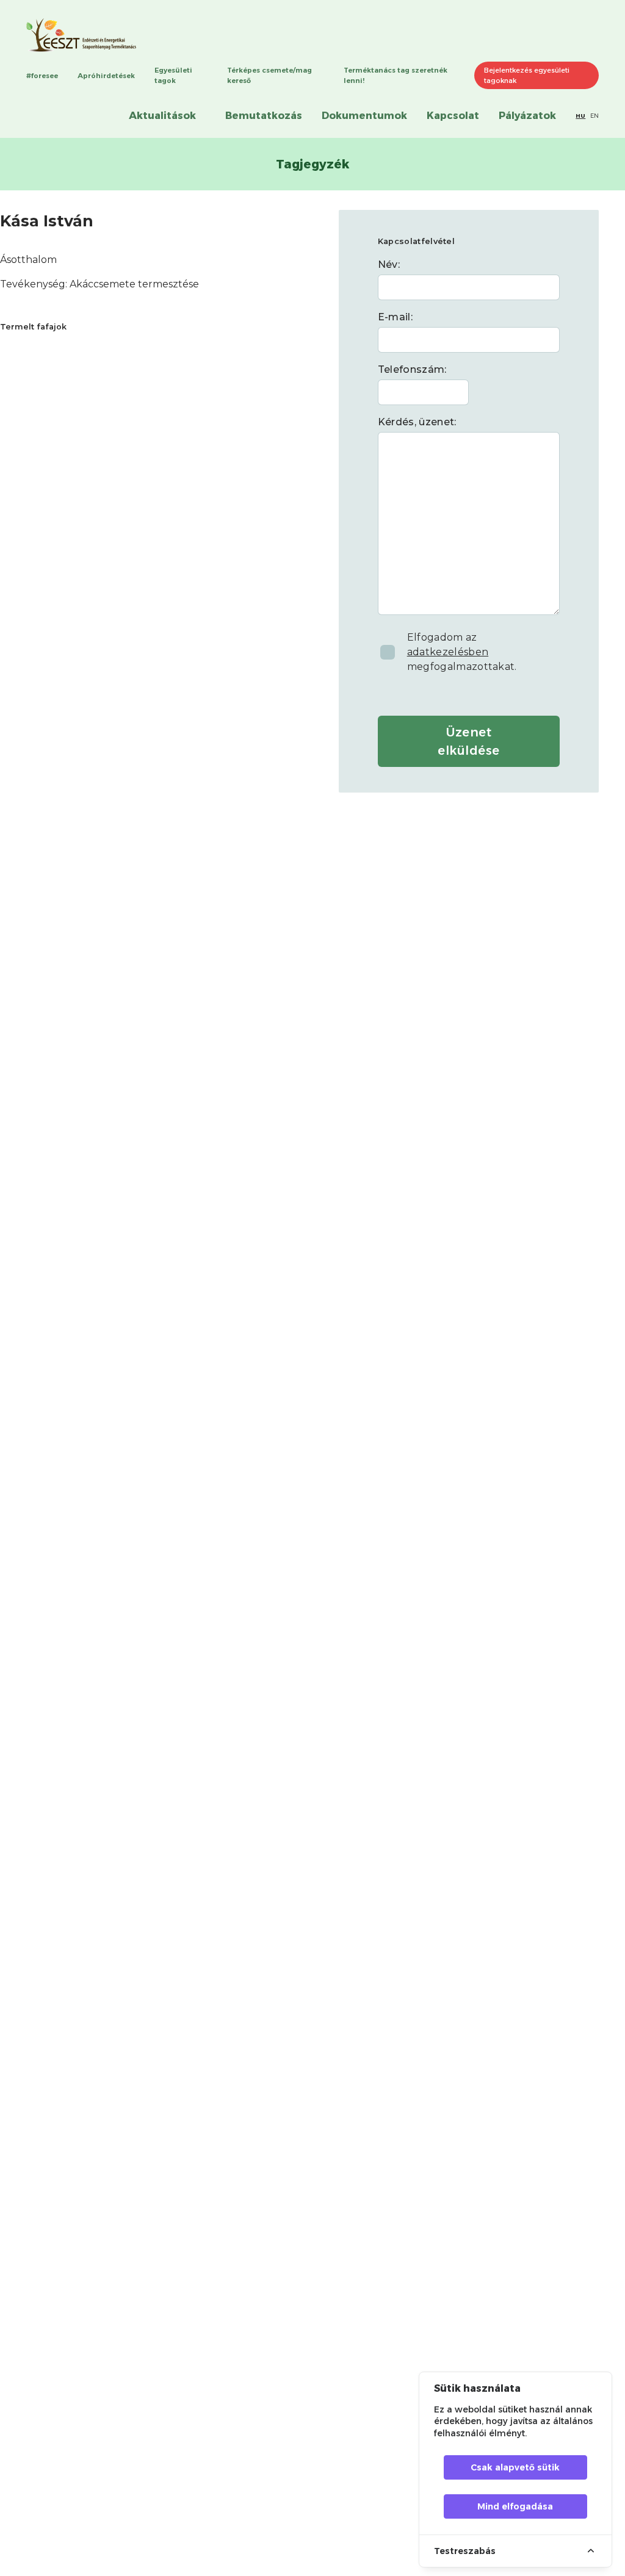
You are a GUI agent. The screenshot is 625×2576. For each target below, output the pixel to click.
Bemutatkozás (264, 116)
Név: (389, 264)
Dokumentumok (364, 116)
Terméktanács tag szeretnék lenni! (396, 75)
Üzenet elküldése (469, 741)
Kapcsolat (453, 116)
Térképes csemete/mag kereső (269, 75)
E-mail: (395, 317)
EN (594, 116)
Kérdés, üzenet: (417, 422)
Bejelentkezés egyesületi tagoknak (527, 75)
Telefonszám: (412, 369)
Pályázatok (527, 116)
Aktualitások (162, 116)
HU (580, 116)
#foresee (42, 76)
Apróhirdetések (106, 76)
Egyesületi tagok (173, 75)
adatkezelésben (448, 652)
